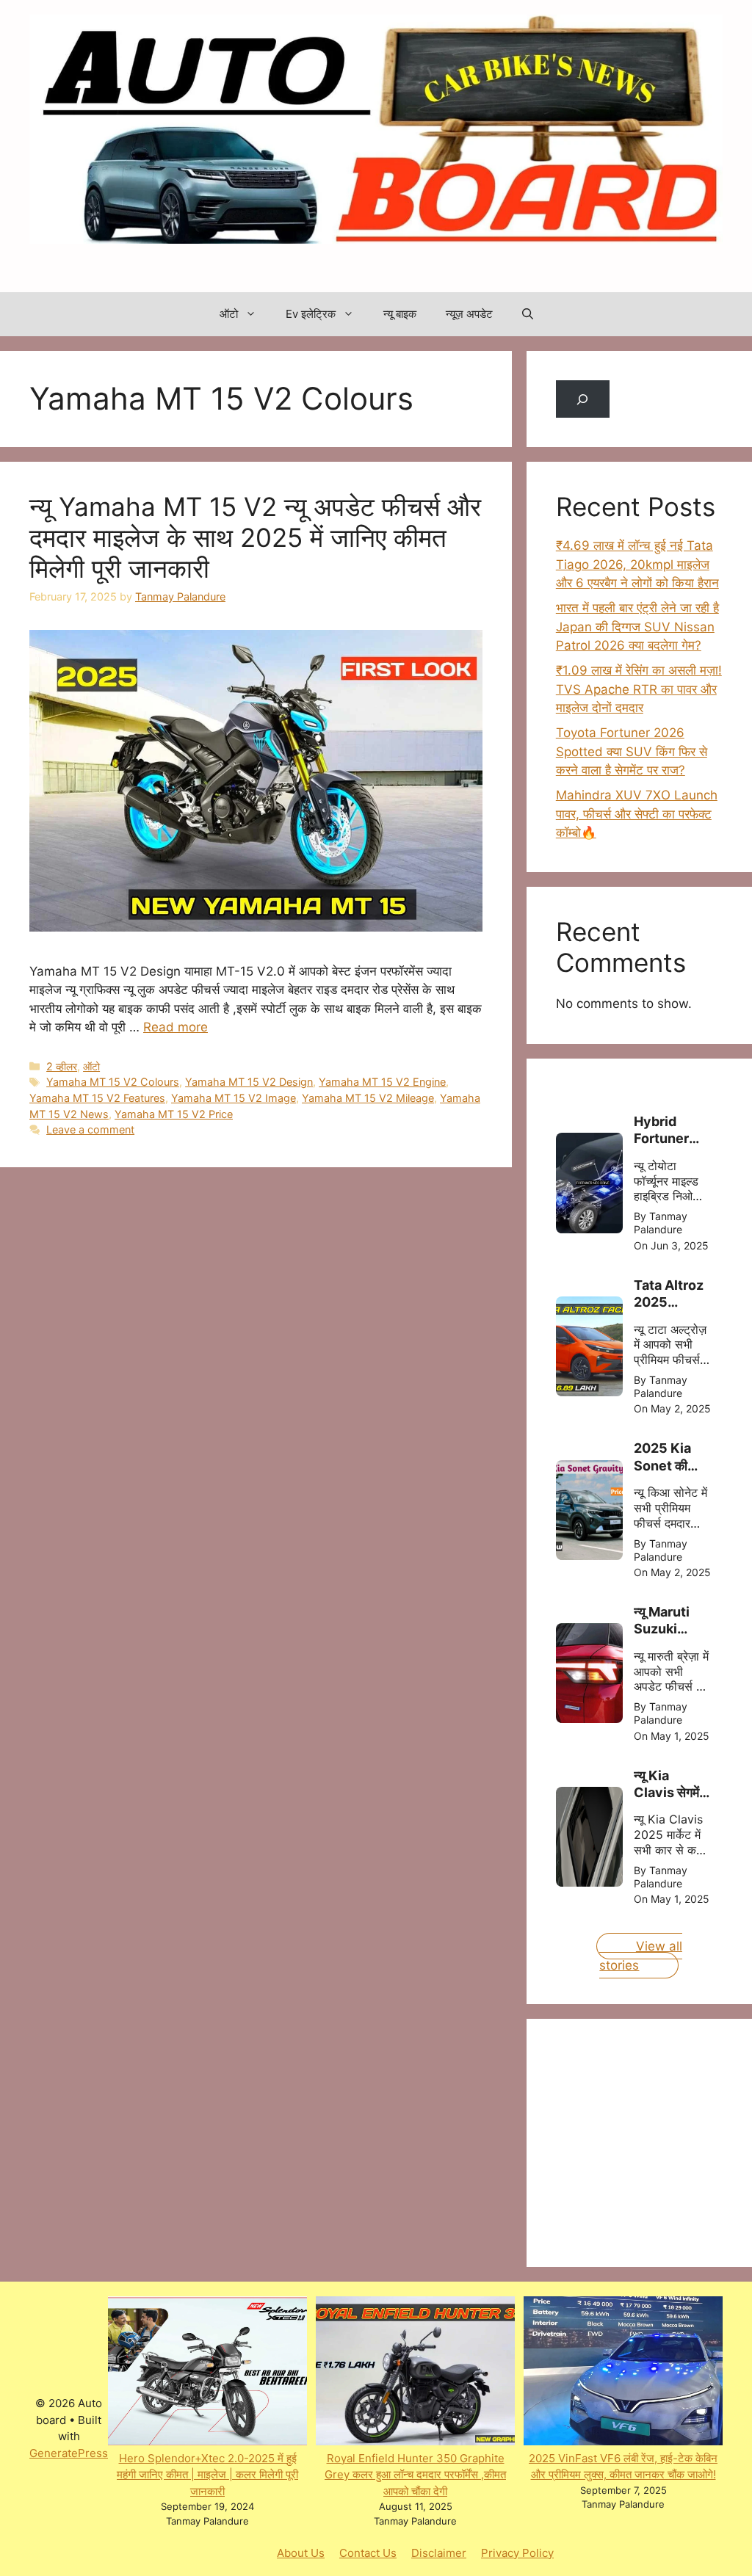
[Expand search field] (583, 399)
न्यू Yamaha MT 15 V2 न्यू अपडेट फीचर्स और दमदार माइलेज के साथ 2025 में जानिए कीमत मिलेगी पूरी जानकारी (255, 537)
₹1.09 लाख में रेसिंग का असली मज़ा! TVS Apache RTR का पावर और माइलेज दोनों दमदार (639, 689)
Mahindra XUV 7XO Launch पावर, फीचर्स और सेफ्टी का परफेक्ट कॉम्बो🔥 (637, 814)
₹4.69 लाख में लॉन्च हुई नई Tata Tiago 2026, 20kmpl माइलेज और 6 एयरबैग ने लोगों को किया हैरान (637, 564)
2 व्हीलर (62, 1066)
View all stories (641, 1956)
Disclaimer (439, 2553)
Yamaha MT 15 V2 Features (97, 1098)
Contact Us (368, 2553)
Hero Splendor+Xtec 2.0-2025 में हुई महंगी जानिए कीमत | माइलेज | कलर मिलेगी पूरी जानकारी (207, 2475)
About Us (301, 2553)
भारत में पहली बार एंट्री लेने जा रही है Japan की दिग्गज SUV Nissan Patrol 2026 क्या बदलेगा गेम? (637, 627)
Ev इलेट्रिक (311, 314)
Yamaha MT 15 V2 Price (174, 1114)
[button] (528, 314)
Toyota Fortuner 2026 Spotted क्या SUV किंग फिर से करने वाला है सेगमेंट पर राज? (632, 751)
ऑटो (229, 314)
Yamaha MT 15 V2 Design (249, 1082)
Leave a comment (90, 1129)
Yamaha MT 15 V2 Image (234, 1098)
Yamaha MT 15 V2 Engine (382, 1082)
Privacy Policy (517, 2553)
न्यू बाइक (400, 314)
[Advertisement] (654, 2140)
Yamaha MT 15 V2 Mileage (368, 1098)
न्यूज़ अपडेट (469, 314)
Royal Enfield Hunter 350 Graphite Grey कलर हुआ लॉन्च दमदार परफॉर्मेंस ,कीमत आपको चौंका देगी (415, 2475)
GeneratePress (69, 2453)
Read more (176, 1027)
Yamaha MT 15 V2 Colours (113, 1082)
